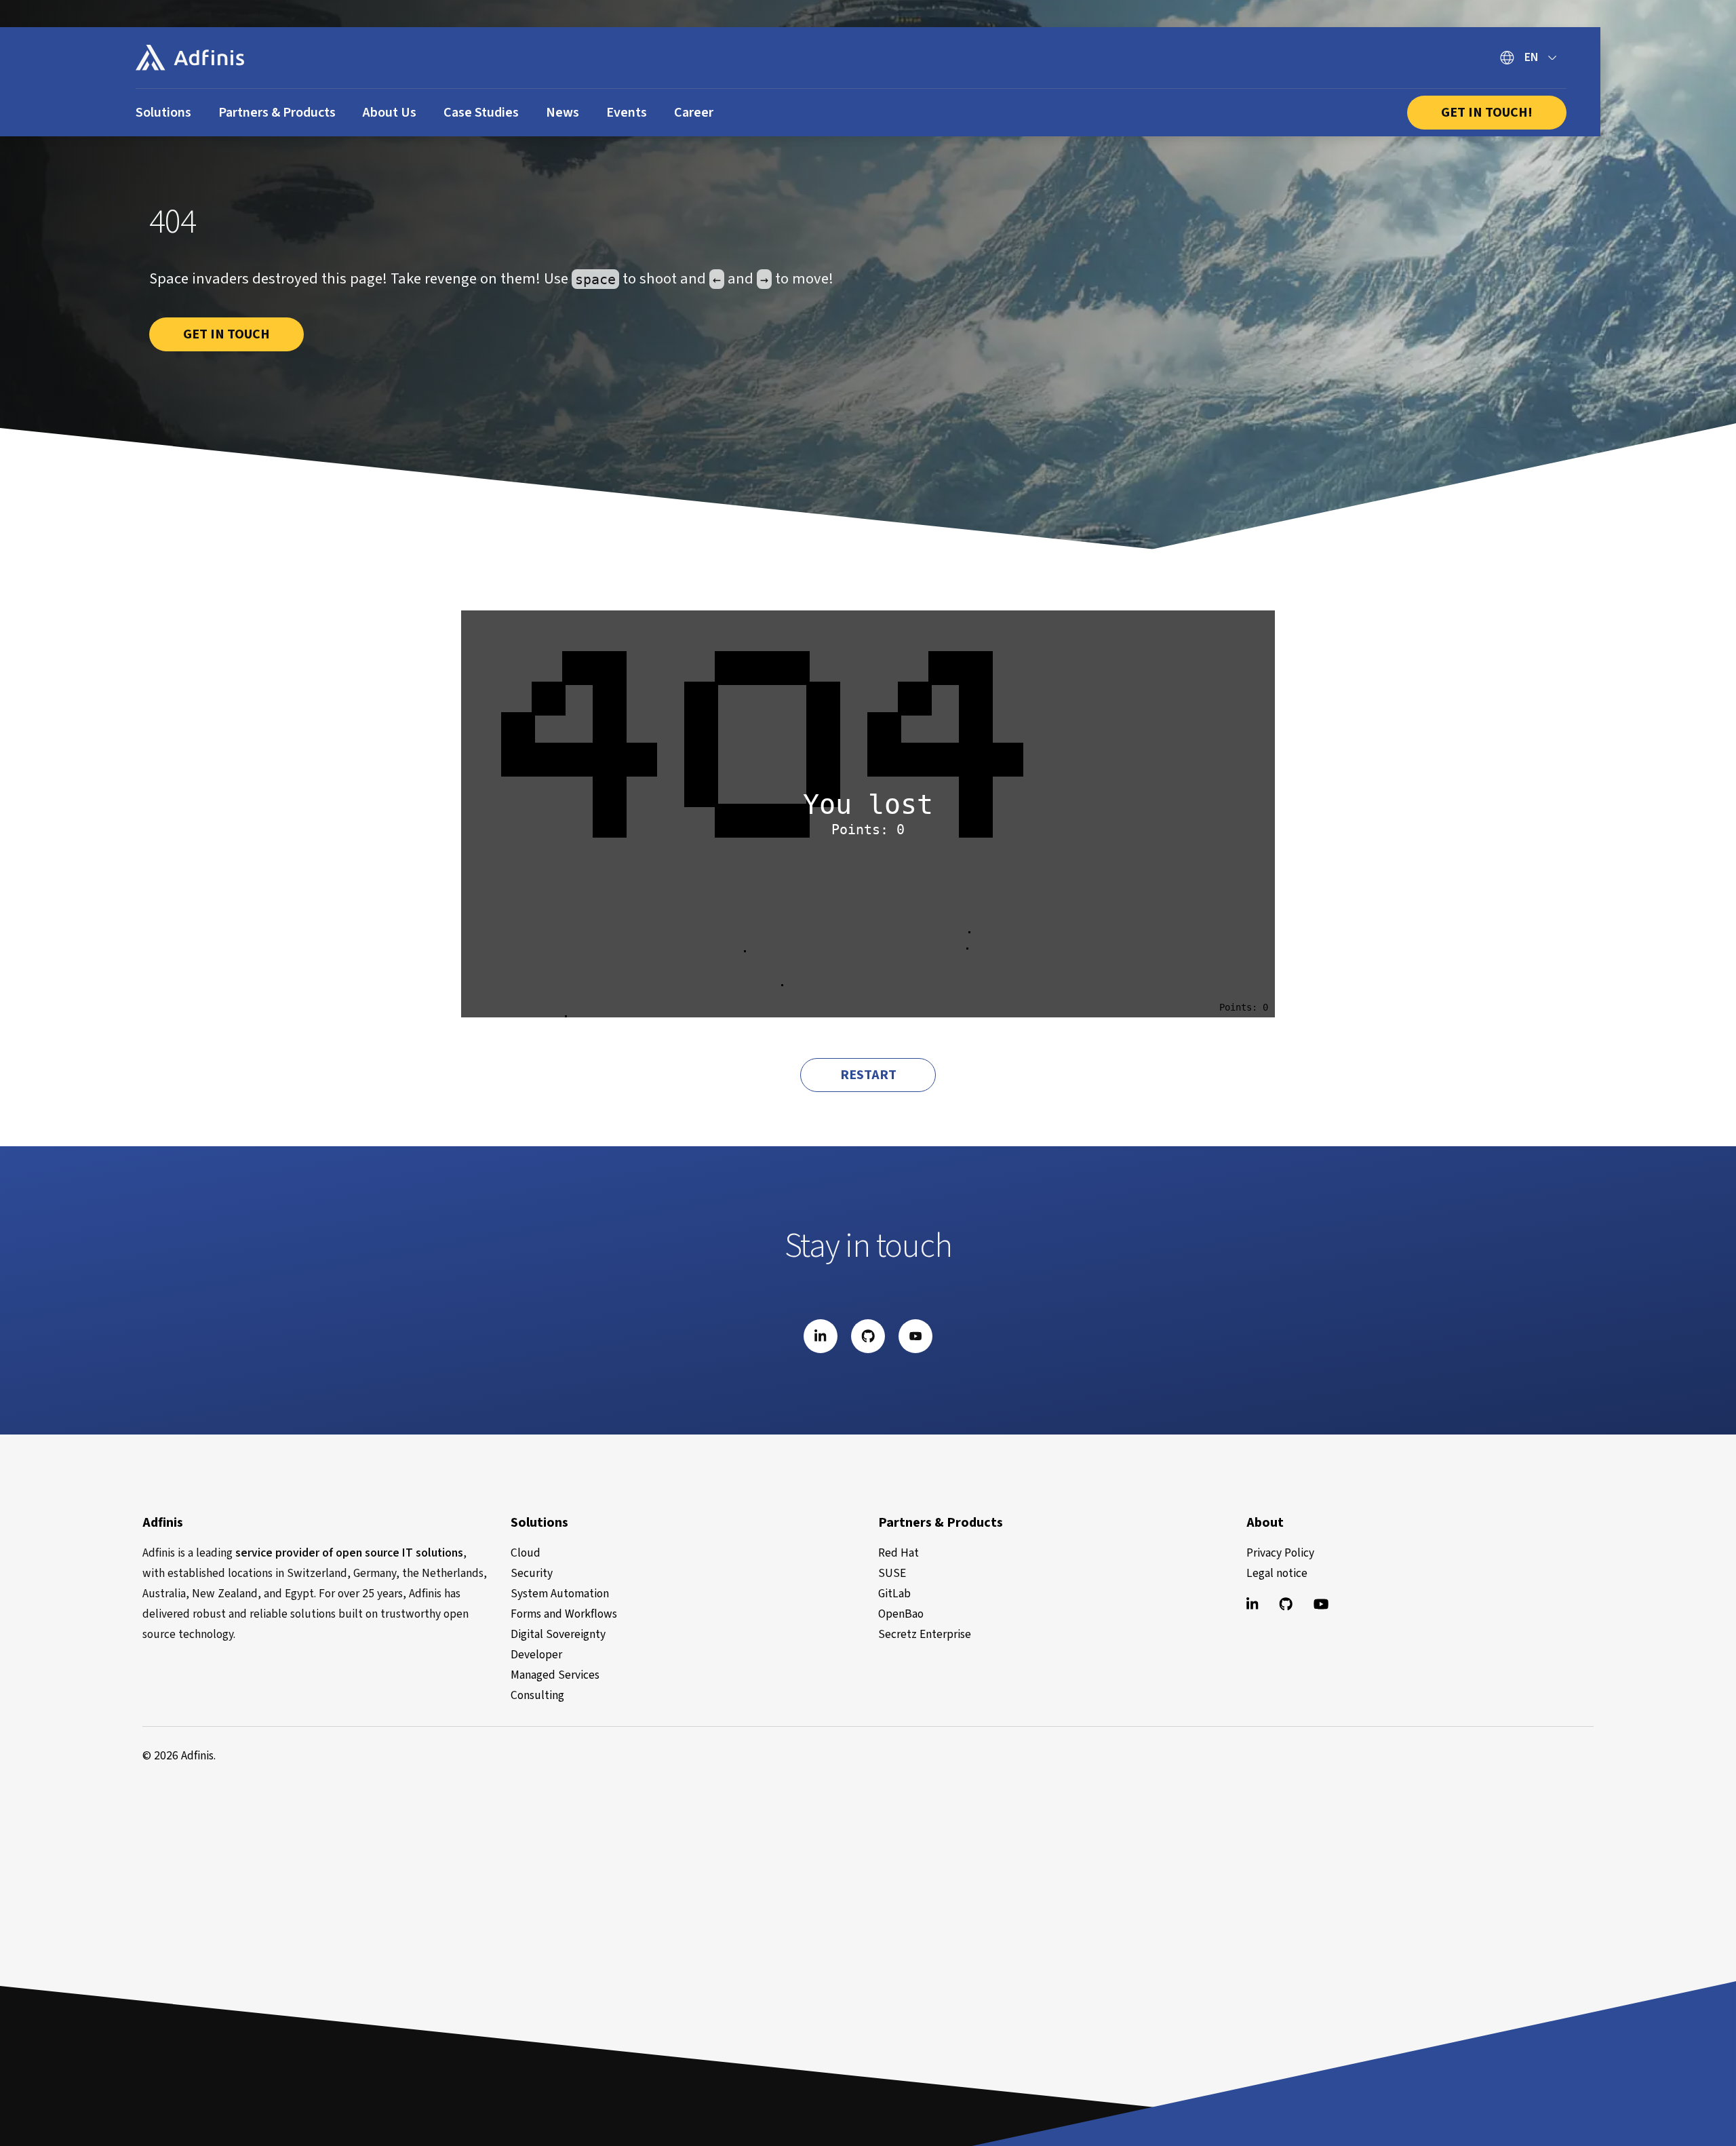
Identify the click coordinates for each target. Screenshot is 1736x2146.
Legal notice (1277, 1573)
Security (532, 1573)
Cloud (526, 1553)
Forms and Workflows (564, 1614)
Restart (868, 1075)
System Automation (560, 1594)
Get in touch (226, 334)
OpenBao (901, 1614)
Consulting (537, 1695)
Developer (536, 1655)
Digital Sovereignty (558, 1634)
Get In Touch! (1487, 113)
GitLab (894, 1594)
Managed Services (555, 1675)
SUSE (892, 1573)
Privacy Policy (1280, 1553)
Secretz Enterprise (925, 1634)
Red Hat (899, 1553)
